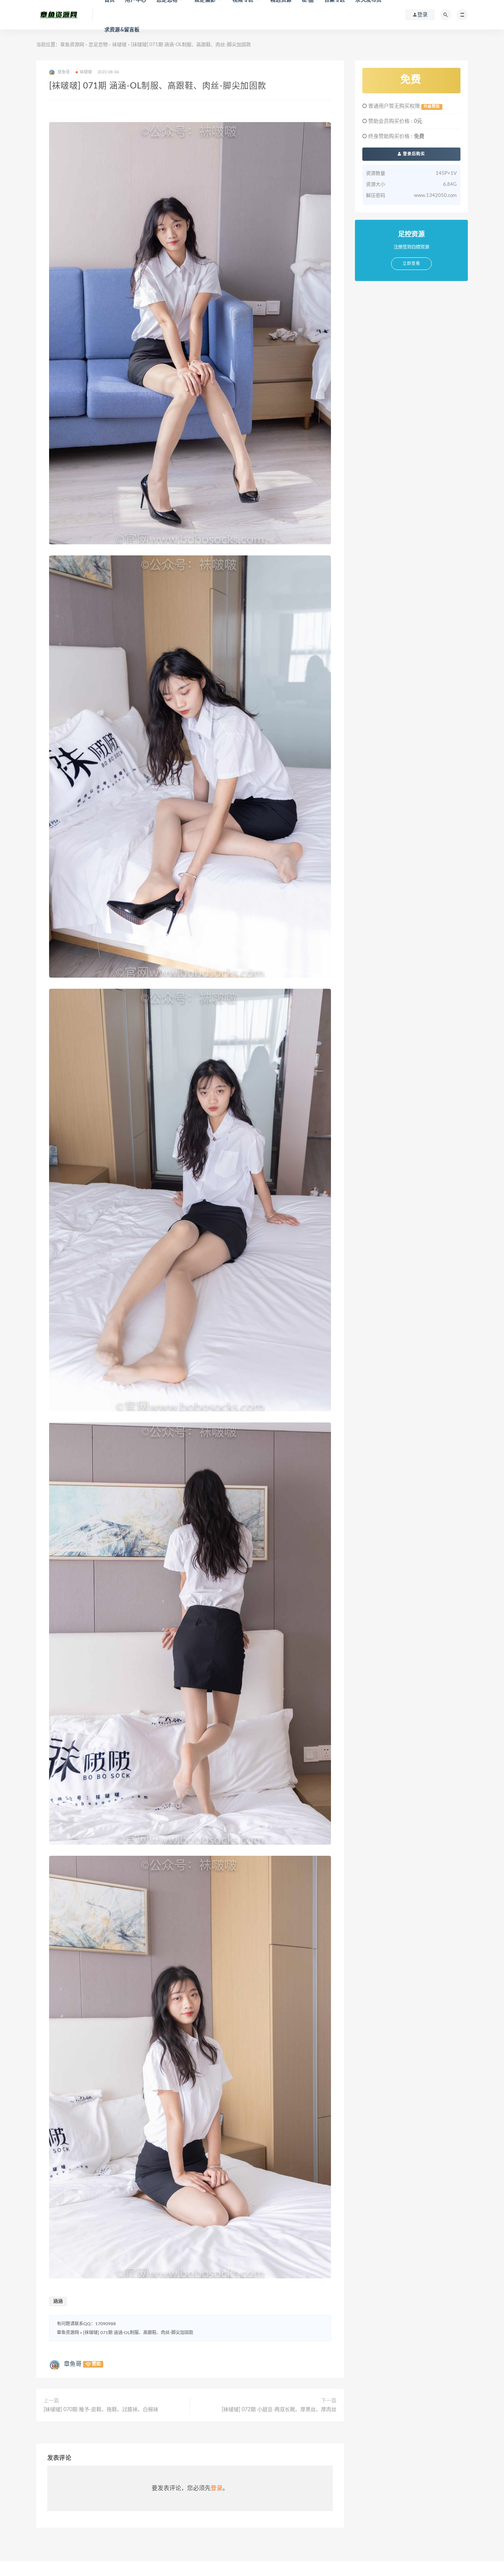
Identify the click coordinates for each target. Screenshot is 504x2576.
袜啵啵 (119, 45)
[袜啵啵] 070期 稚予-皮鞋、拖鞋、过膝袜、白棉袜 (101, 2410)
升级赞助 (432, 107)
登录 (217, 2488)
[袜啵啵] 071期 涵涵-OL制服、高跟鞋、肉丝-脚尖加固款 (138, 2333)
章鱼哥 (73, 2364)
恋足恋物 (98, 45)
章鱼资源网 (72, 45)
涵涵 (58, 2301)
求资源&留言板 (122, 30)
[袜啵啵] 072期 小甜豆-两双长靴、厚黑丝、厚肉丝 (279, 2410)
